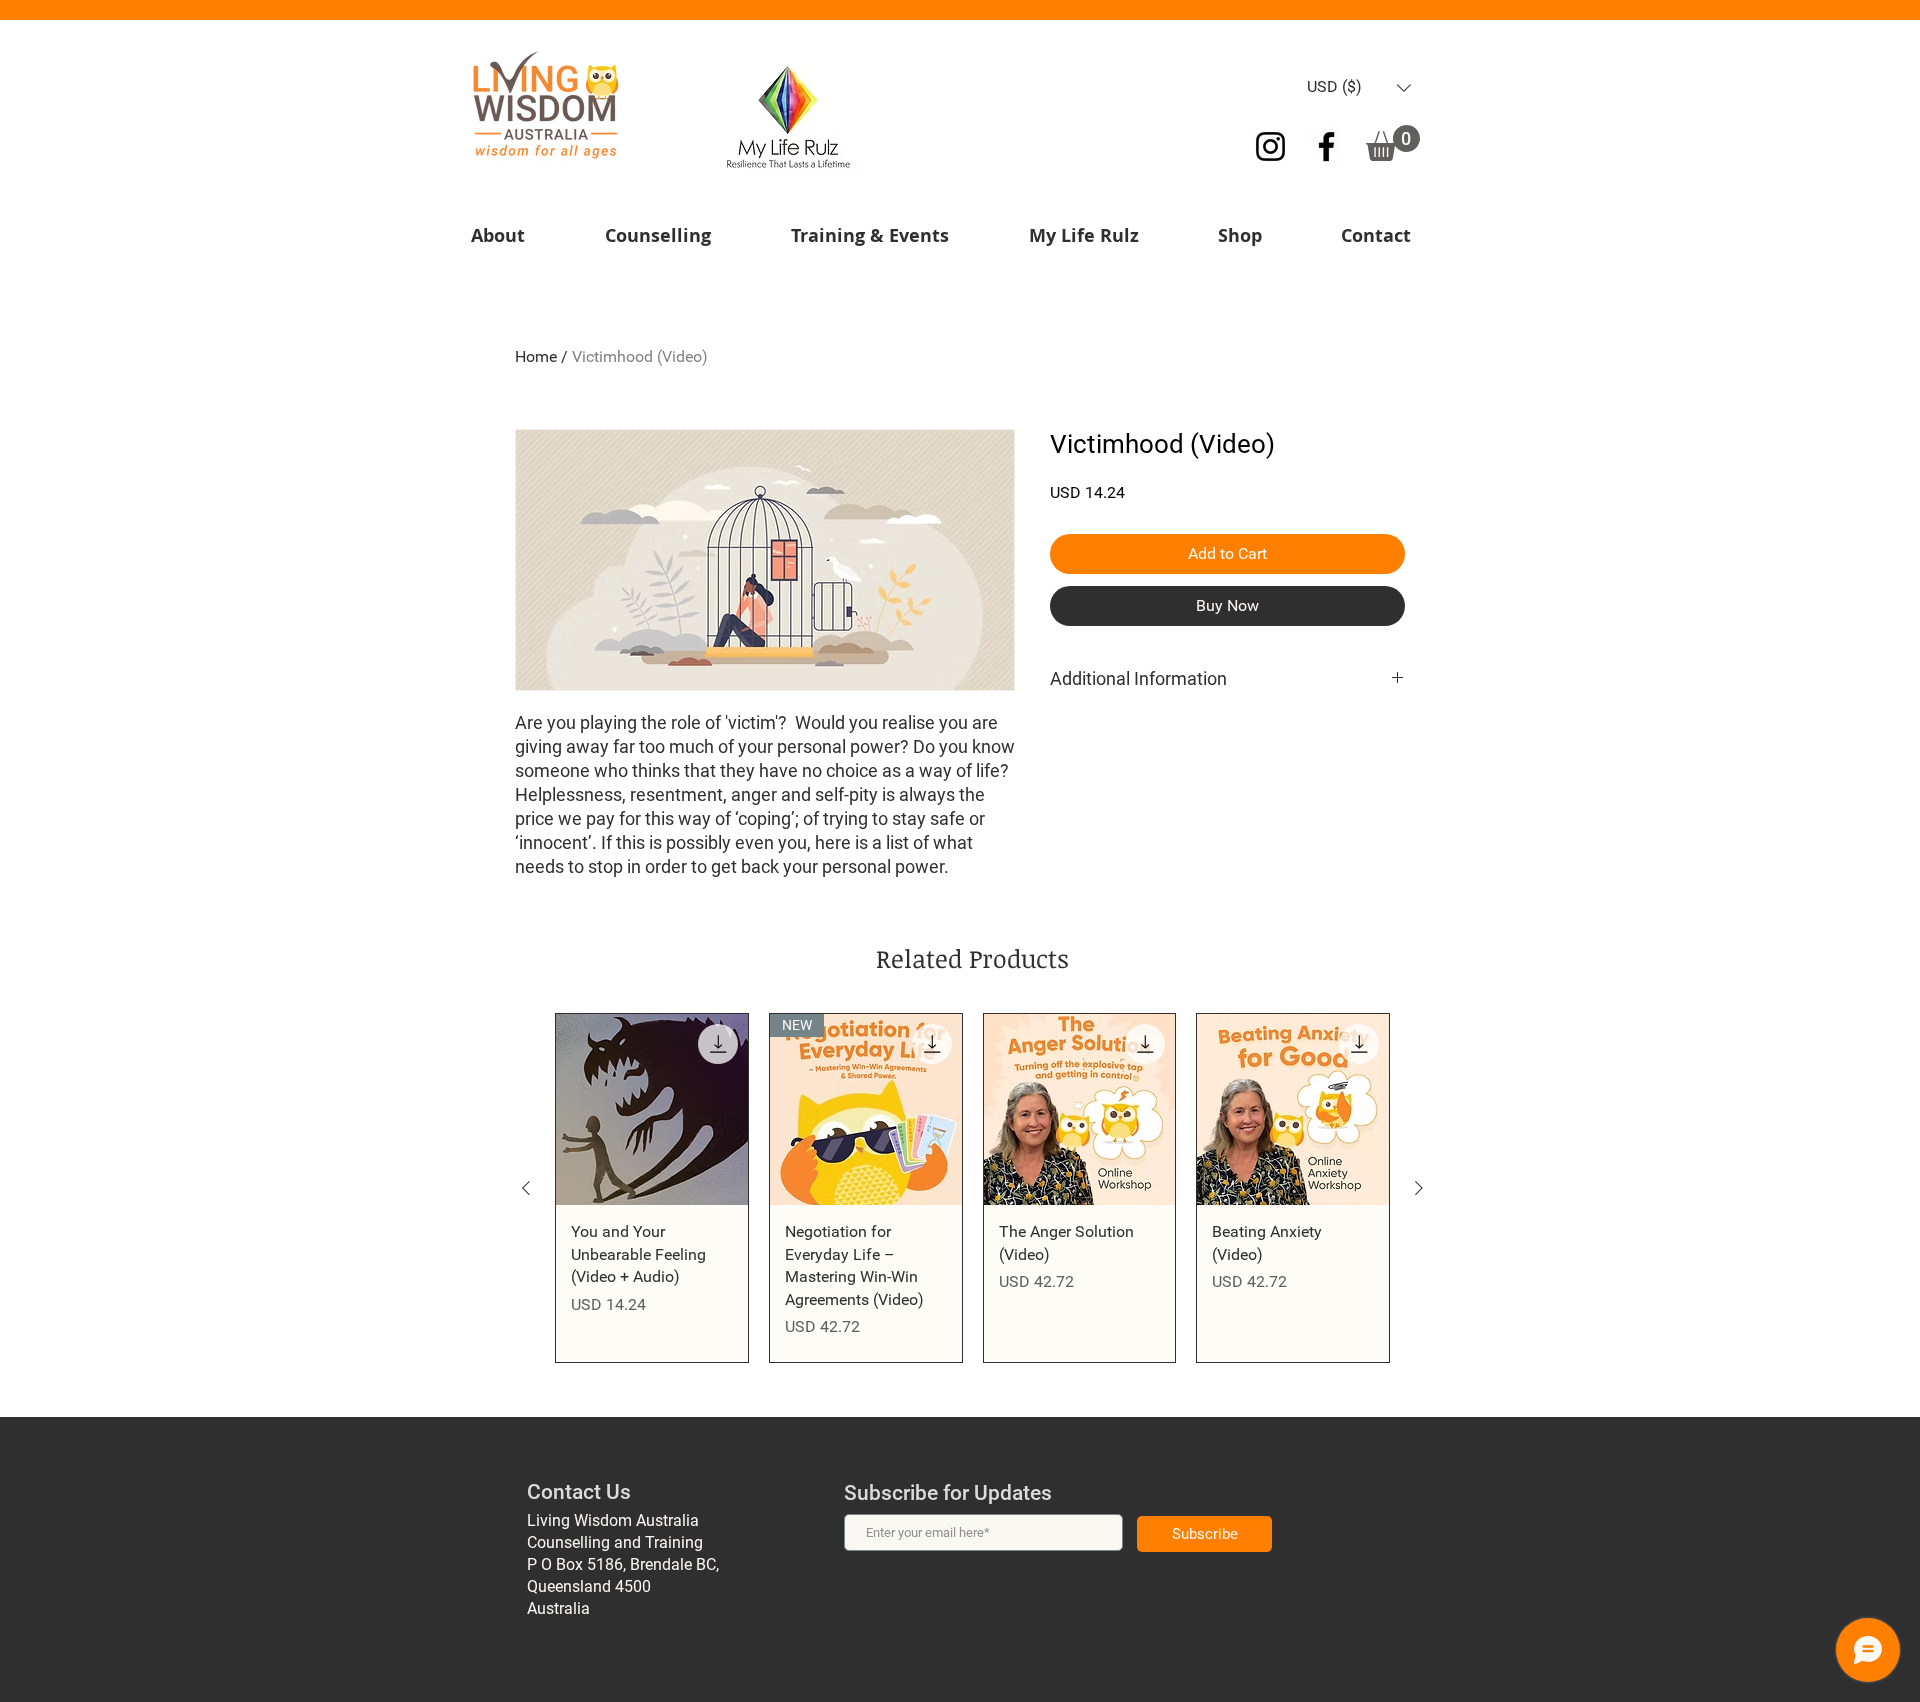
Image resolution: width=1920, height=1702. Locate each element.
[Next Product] (1419, 1188)
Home (536, 356)
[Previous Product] (526, 1188)
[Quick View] (652, 1110)
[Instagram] (1270, 146)
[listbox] (1359, 87)
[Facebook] (1326, 146)
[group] (972, 1188)
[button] (1359, 87)
